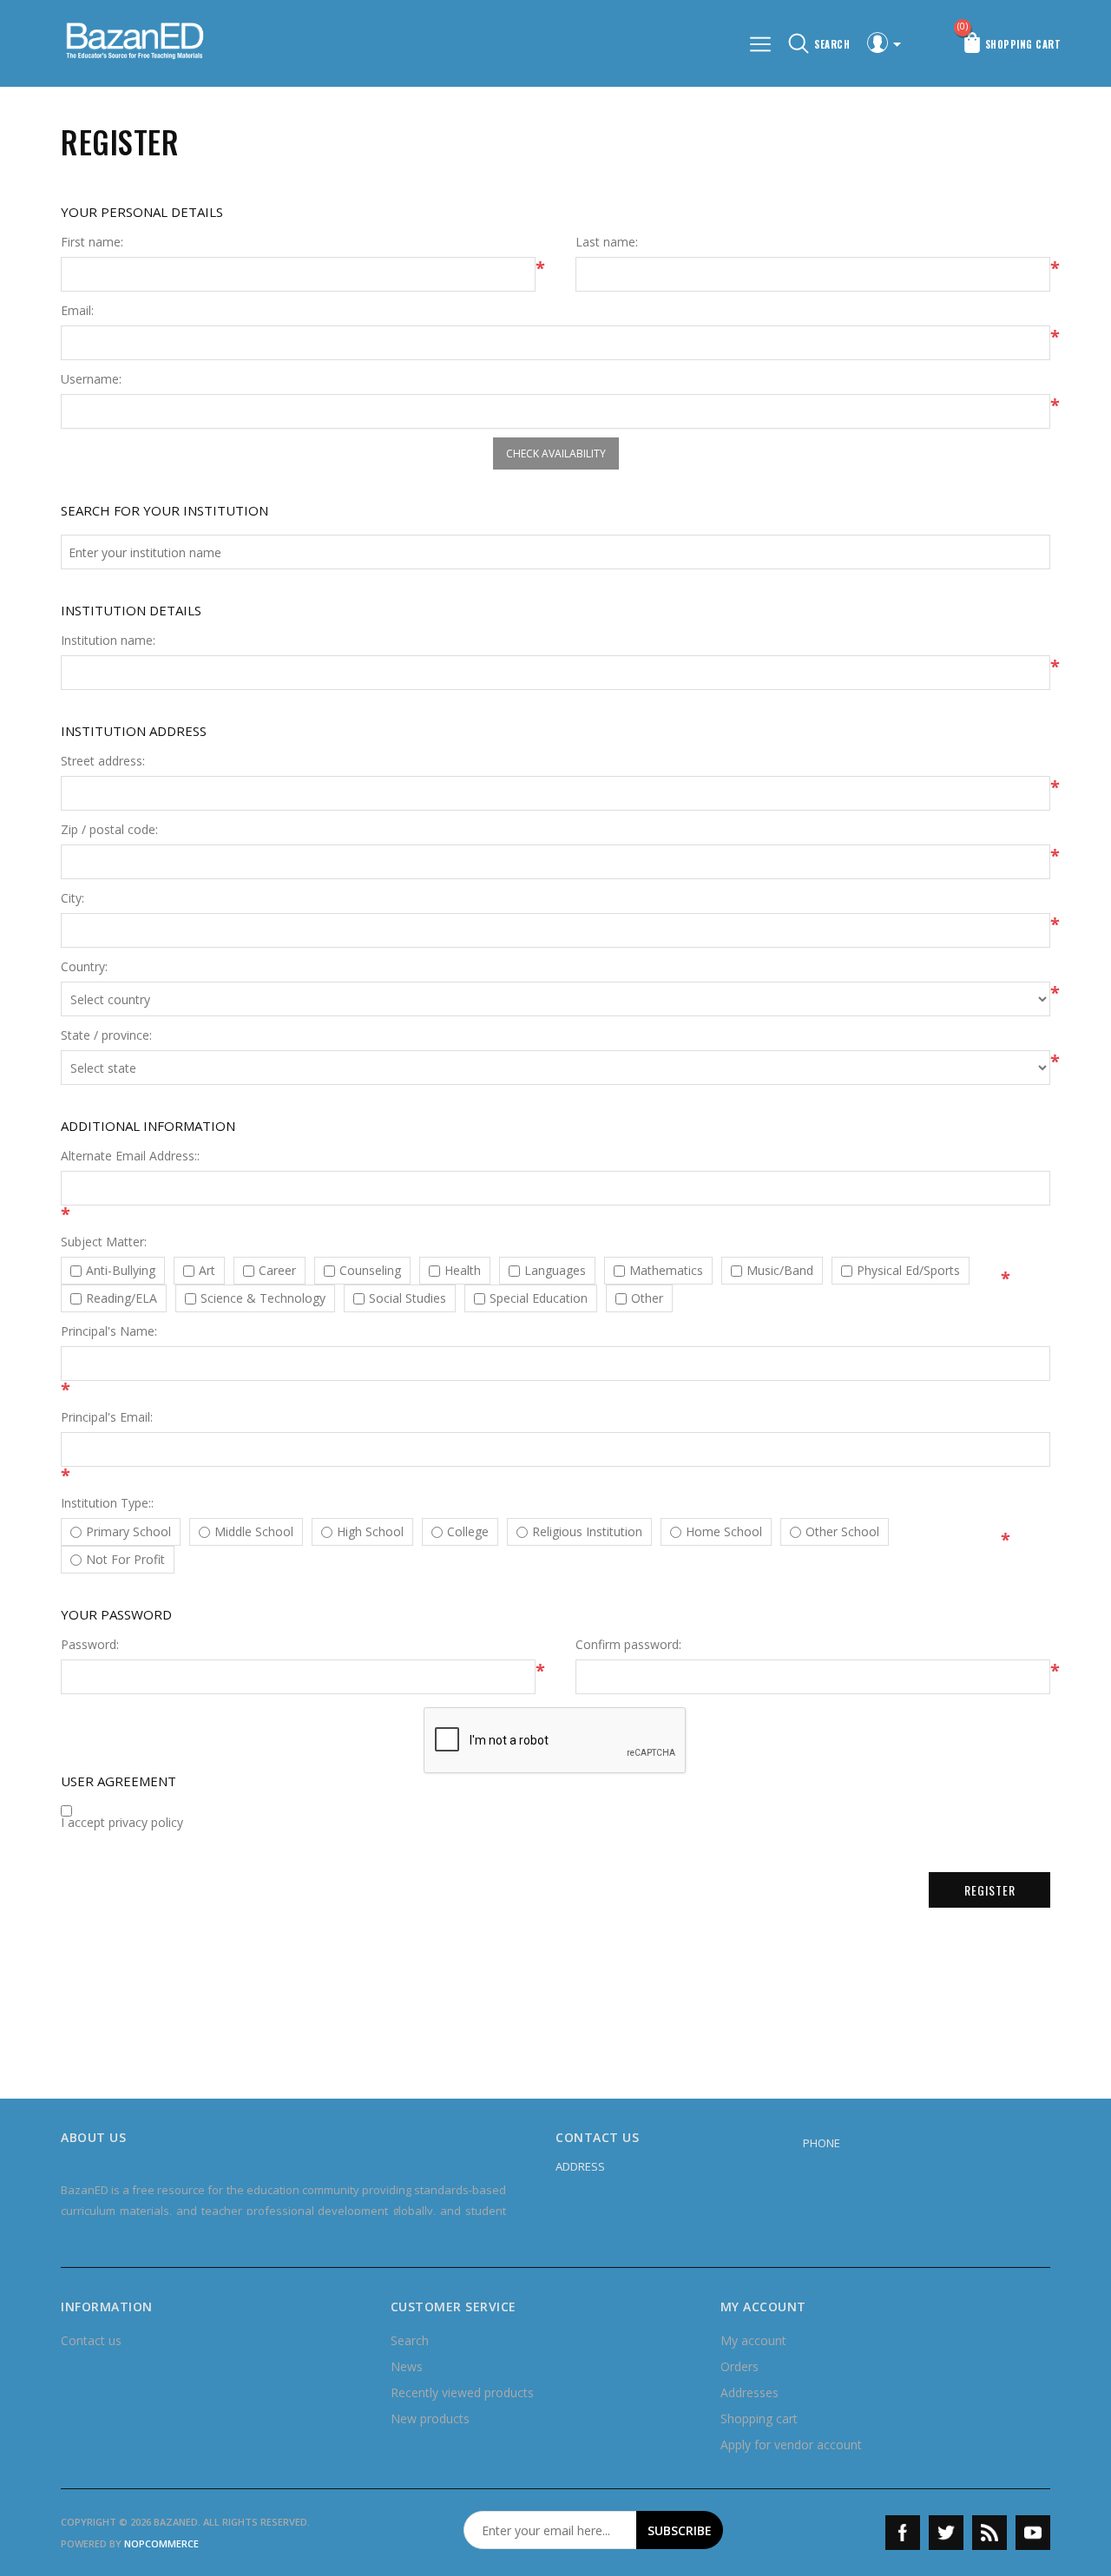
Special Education (539, 1298)
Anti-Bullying (121, 1271)
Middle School (254, 1532)
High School (370, 1532)
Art (207, 1271)
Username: (91, 379)
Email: (77, 311)
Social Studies (408, 1298)
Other (647, 1298)
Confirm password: (628, 1645)
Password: (90, 1645)
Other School (842, 1532)
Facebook (903, 2533)
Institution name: (108, 641)
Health (463, 1271)
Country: (84, 967)
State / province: (106, 1035)
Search (410, 2340)
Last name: (607, 242)
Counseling (370, 1271)
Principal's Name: (109, 1331)
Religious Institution (587, 1532)
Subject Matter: (104, 1242)
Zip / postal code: (109, 830)
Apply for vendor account (791, 2445)
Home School (724, 1532)
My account (753, 2340)
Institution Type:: (107, 1503)
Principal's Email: (107, 1417)
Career (277, 1271)
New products (430, 2418)
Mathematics (666, 1271)
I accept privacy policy (122, 1823)
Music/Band (780, 1271)
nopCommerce (161, 2543)
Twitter (946, 2533)
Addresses (749, 2392)
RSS (989, 2533)
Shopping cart (759, 2418)
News (407, 2366)
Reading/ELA (122, 1298)
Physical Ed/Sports (908, 1271)
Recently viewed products (462, 2392)
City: (72, 898)
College (468, 1532)
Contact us (91, 2340)
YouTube (1033, 2533)
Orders (740, 2366)
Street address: (103, 761)
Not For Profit (125, 1560)
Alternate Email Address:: (130, 1156)
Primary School (128, 1532)
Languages (555, 1271)
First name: (92, 242)
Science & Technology (263, 1298)
